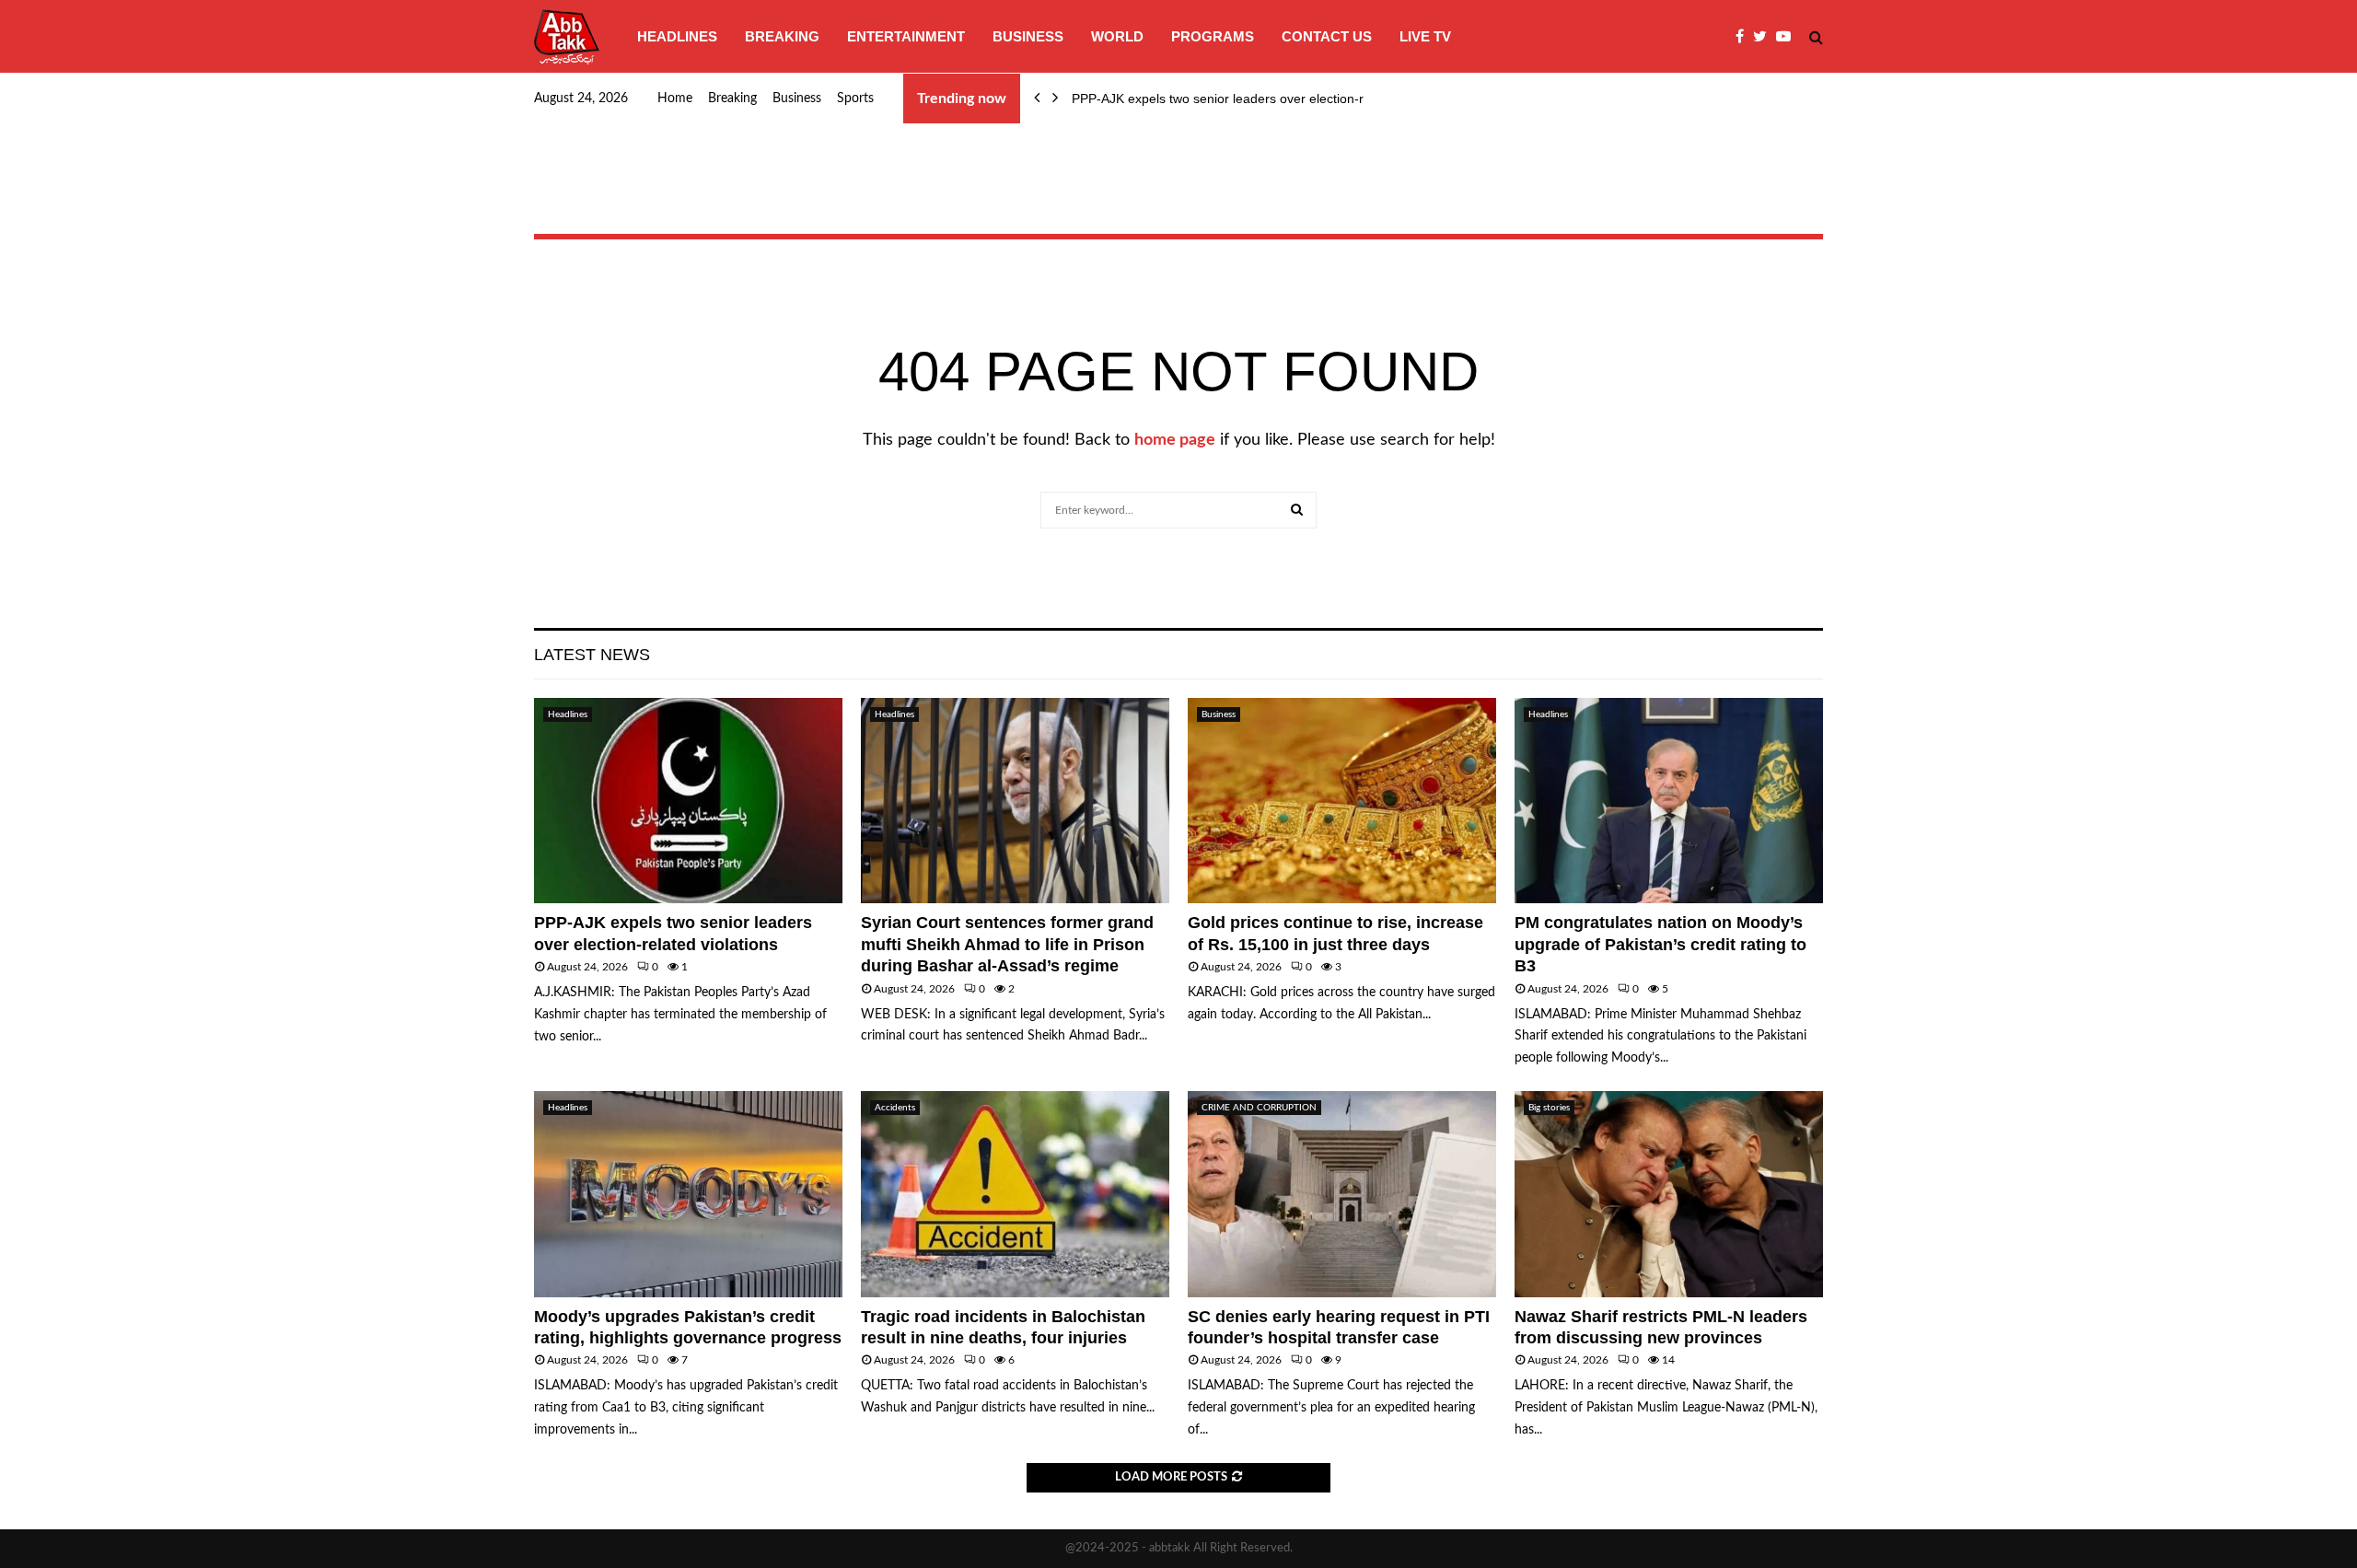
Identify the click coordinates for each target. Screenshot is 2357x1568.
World (1117, 36)
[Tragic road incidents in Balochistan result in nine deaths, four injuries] (1015, 1194)
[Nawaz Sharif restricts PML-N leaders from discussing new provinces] (1669, 1194)
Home (675, 99)
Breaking (782, 36)
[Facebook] (1744, 37)
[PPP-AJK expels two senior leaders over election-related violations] (688, 801)
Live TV (1425, 36)
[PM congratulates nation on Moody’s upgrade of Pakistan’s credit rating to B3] (1669, 801)
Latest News (592, 655)
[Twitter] (1765, 37)
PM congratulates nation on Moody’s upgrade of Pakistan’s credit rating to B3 (1660, 944)
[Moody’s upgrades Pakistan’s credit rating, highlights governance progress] (688, 1194)
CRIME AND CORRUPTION (1259, 1108)
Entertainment (906, 36)
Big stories (1549, 1108)
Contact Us (1327, 36)
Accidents (895, 1108)
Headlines (677, 36)
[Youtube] (1788, 37)
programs (1213, 36)
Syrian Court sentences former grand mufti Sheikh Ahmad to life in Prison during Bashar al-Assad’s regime (1007, 944)
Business (1028, 36)
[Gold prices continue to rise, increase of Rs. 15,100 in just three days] (1342, 801)
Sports (855, 99)
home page (1175, 440)
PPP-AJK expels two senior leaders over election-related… (1242, 99)
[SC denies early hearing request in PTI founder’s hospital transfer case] (1342, 1194)
